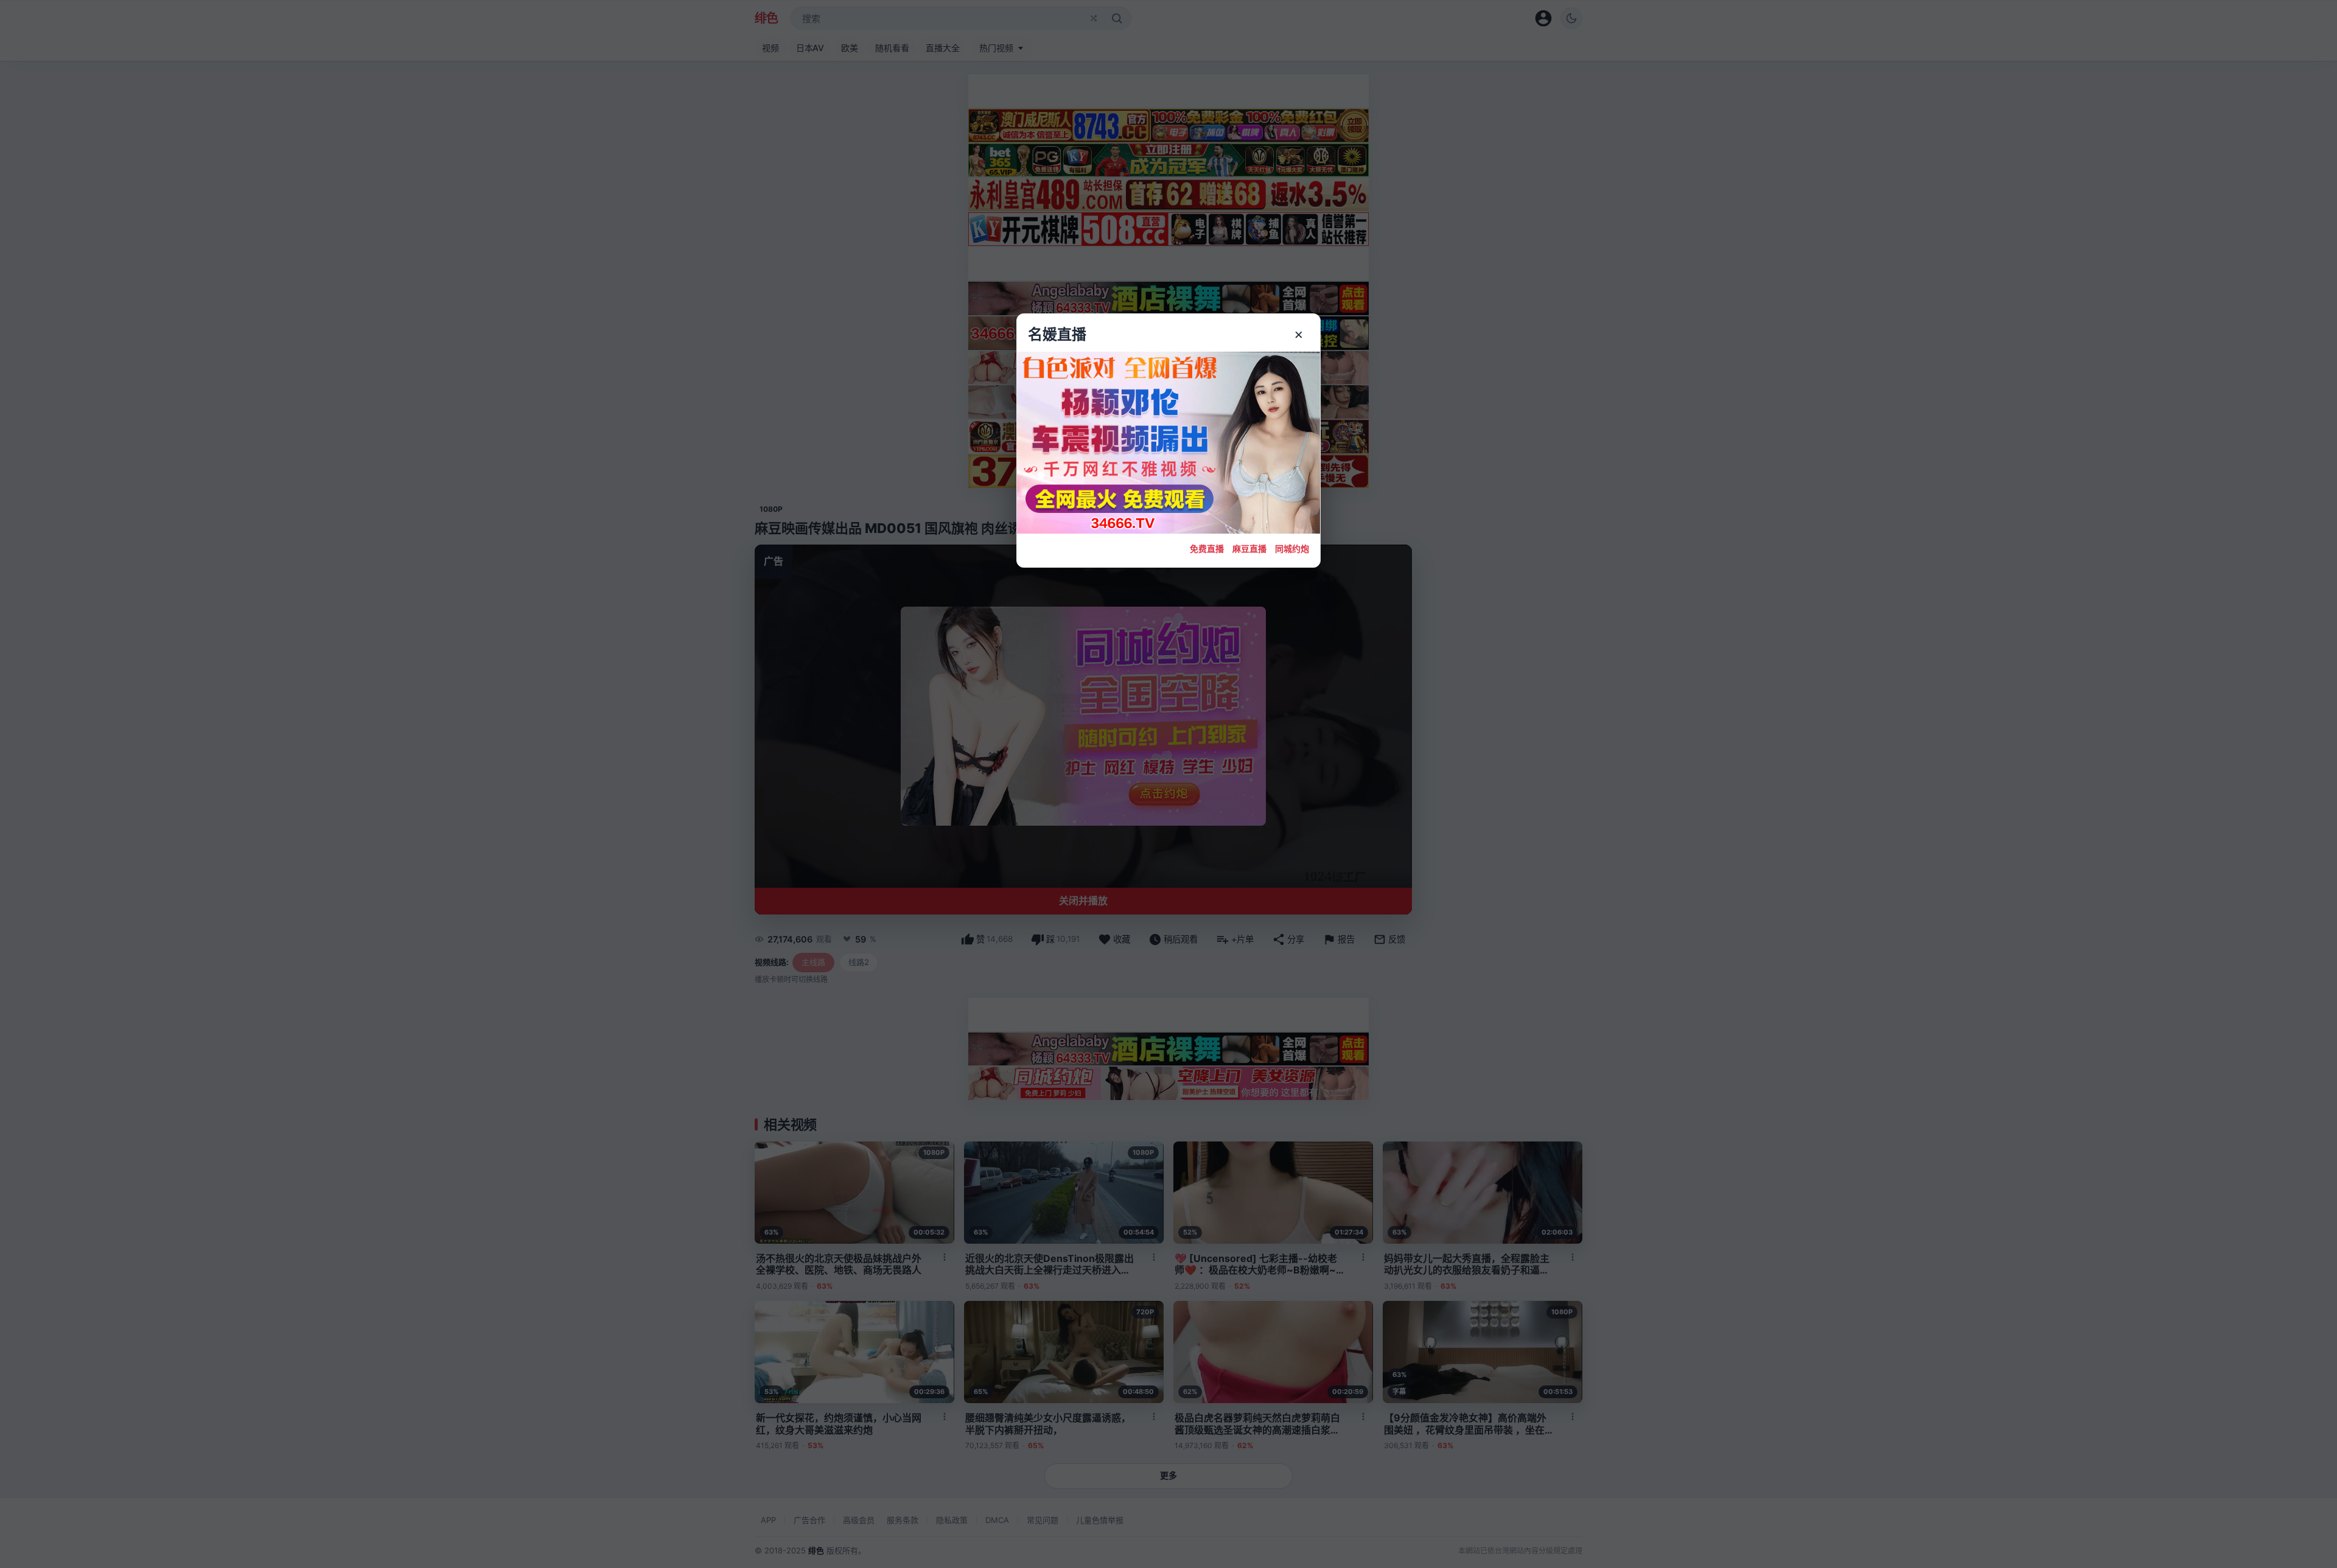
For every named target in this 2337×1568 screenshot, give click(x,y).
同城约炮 (1292, 549)
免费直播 (1207, 549)
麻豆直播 (1249, 549)
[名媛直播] (1168, 784)
